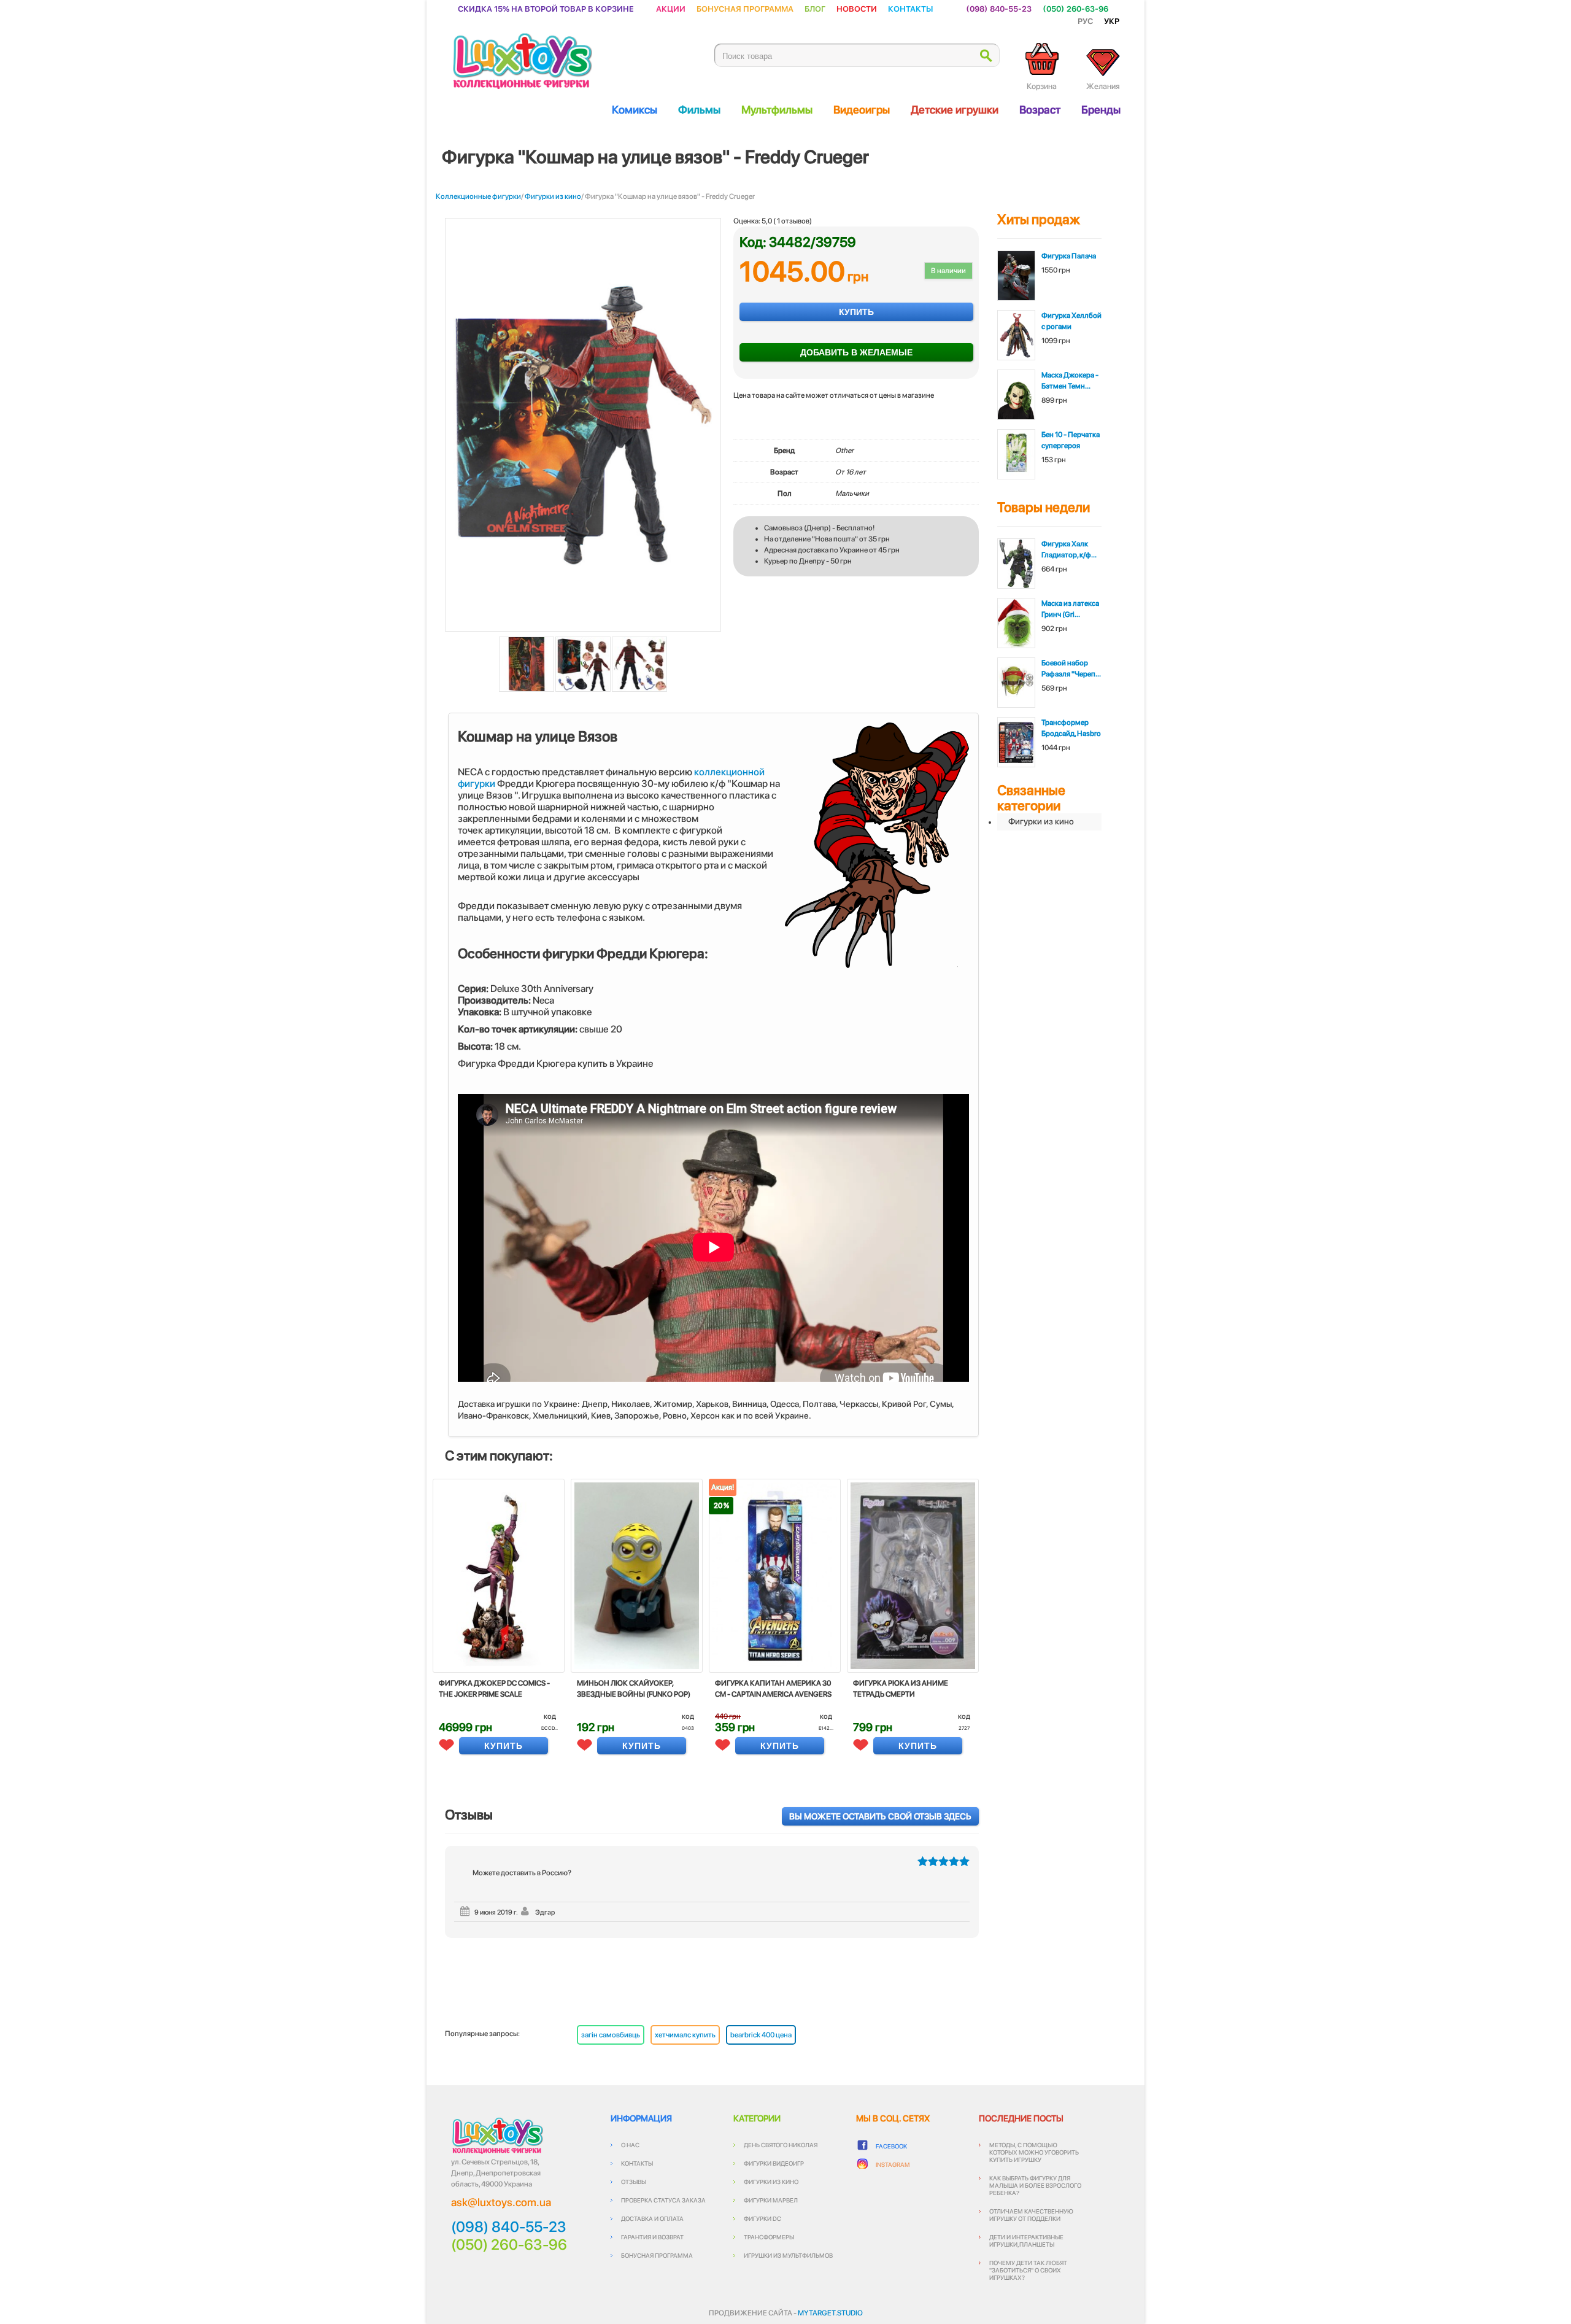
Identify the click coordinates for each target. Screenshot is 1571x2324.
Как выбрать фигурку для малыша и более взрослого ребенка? (1035, 2185)
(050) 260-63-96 (1075, 8)
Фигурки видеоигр (774, 2163)
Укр (1112, 21)
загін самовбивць (611, 2035)
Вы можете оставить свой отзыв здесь (880, 1816)
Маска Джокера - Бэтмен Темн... (1070, 381)
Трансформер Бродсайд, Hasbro (1071, 728)
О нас (630, 2145)
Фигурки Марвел (771, 2200)
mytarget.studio (830, 2313)
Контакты (910, 8)
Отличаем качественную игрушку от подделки (1031, 2215)
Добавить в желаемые (856, 352)
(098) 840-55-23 (999, 8)
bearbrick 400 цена (761, 2035)
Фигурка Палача (1069, 256)
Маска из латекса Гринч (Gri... (1070, 609)
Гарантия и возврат (652, 2237)
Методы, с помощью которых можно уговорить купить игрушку (1034, 2152)
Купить (856, 312)
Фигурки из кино (553, 196)
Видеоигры (862, 110)
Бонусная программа (745, 8)
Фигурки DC (762, 2218)
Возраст (1040, 110)
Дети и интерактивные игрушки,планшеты (1026, 2241)
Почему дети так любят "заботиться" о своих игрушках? (1028, 2270)
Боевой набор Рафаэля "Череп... (1071, 668)
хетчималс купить (685, 2035)
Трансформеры (769, 2237)
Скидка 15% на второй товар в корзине (546, 8)
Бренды (1101, 110)
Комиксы (635, 110)
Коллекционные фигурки (478, 196)
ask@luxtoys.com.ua (501, 2202)
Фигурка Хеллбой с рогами (1071, 321)
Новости (857, 8)
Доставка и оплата (652, 2218)
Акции (671, 8)
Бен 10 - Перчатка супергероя (1071, 440)
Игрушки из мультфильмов (788, 2255)
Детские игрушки (955, 110)
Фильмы (699, 110)
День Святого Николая (781, 2145)
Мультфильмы (777, 110)
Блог (815, 8)
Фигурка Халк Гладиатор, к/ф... (1069, 549)
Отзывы (634, 2182)
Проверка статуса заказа (663, 2200)
